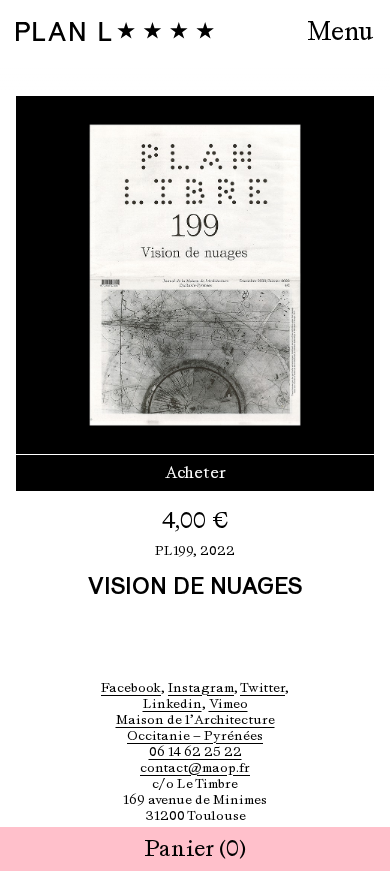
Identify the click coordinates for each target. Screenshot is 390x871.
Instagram (201, 687)
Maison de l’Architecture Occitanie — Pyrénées (195, 727)
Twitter (262, 687)
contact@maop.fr (195, 767)
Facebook (131, 687)
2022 (217, 550)
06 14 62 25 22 (195, 751)
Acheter (195, 472)
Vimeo (228, 703)
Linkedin (172, 703)
